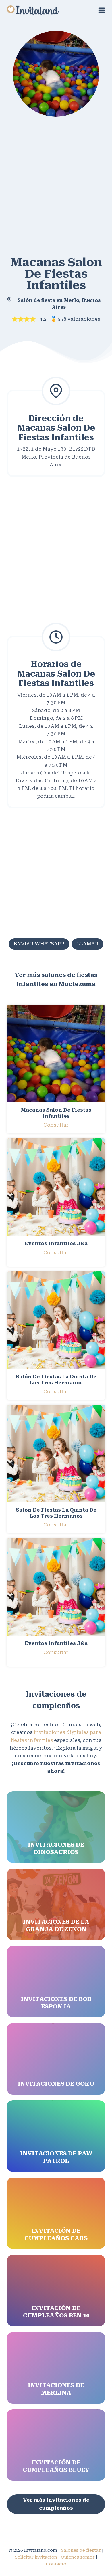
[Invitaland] (33, 10)
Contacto (56, 2564)
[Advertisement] (56, 184)
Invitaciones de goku (56, 2084)
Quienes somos (78, 2557)
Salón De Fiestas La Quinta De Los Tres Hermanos (56, 1379)
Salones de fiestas (81, 2550)
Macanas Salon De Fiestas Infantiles (56, 1113)
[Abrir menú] (102, 10)
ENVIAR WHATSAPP (39, 944)
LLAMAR (88, 944)
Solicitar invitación (36, 2557)
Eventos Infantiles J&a (56, 1243)
